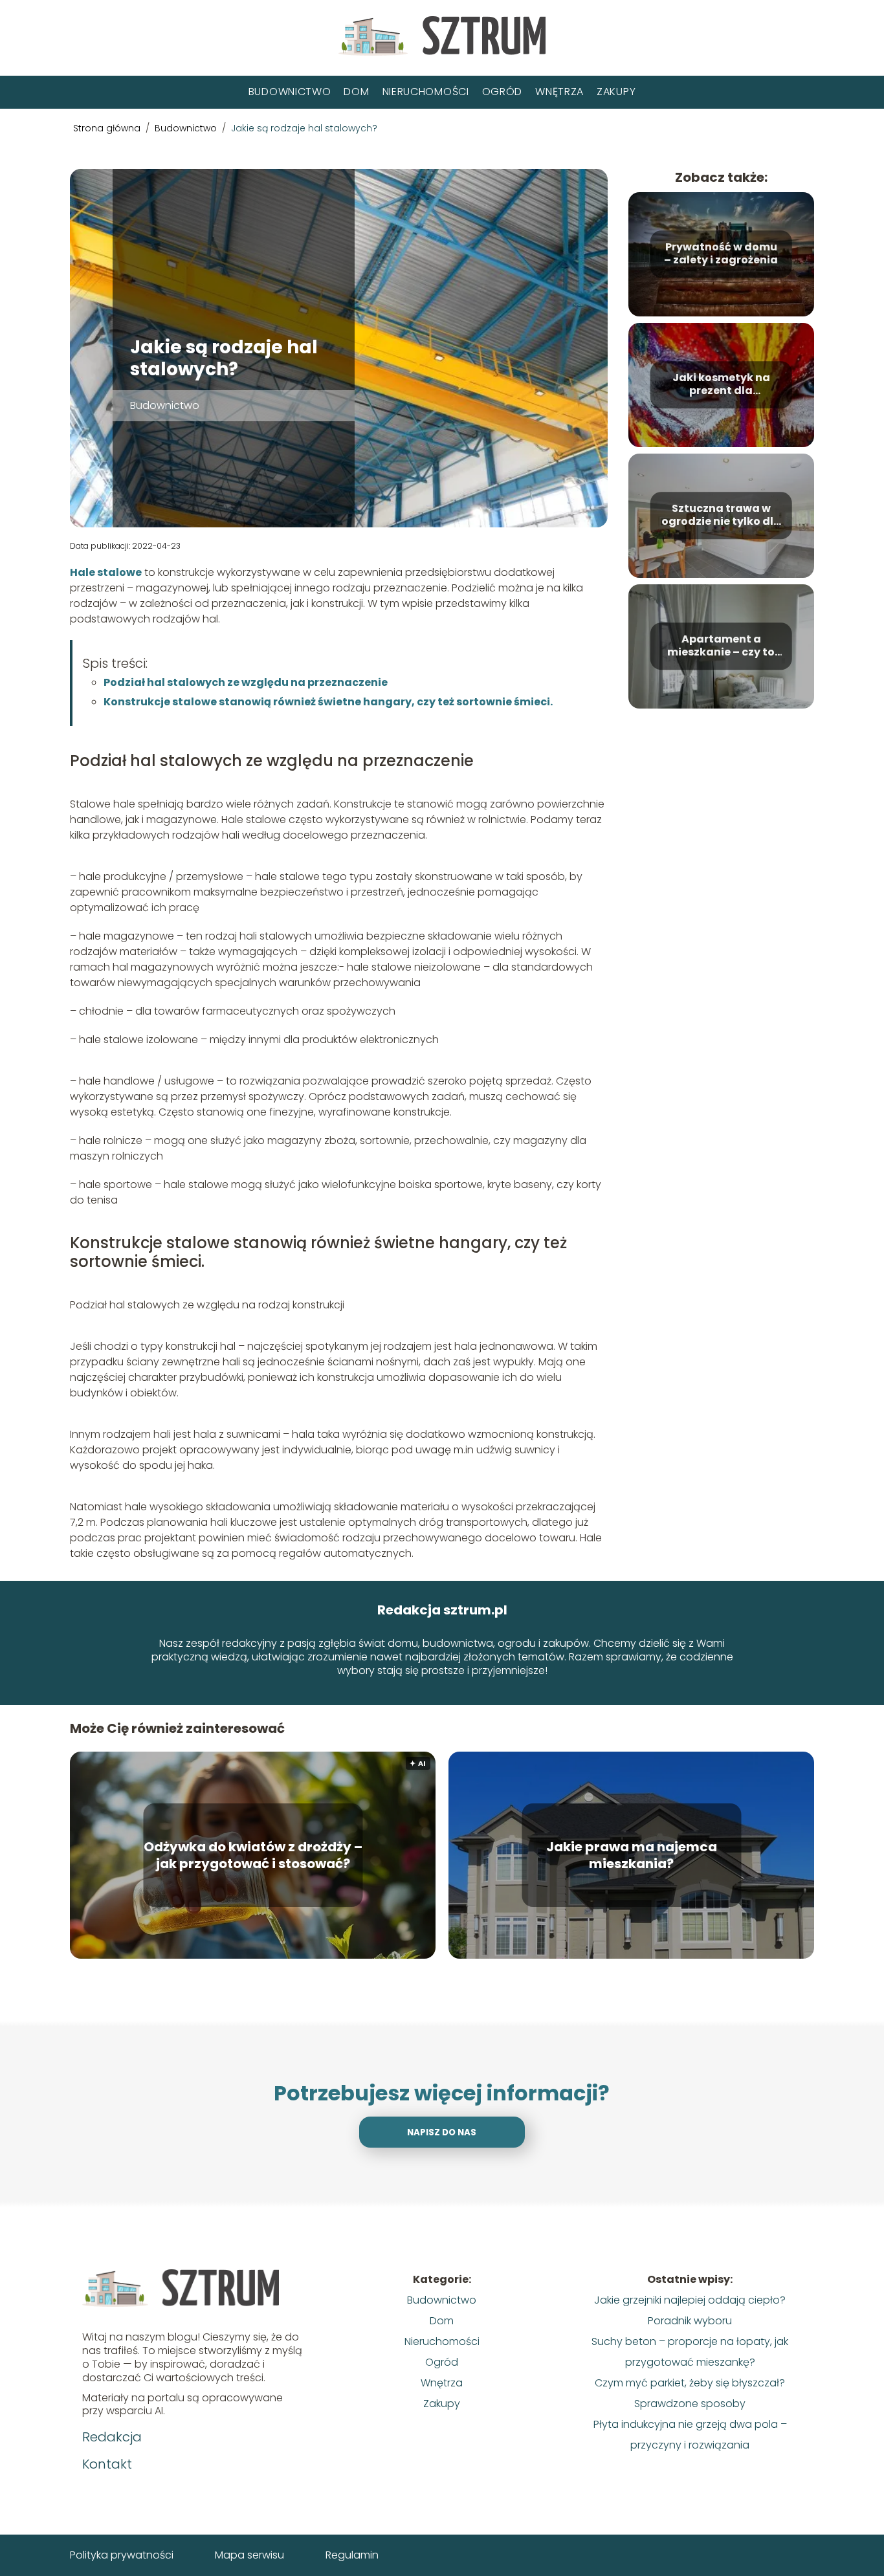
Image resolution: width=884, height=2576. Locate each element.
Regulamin (352, 2555)
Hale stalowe (106, 572)
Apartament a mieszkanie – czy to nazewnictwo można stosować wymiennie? (721, 646)
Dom (356, 92)
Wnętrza (559, 92)
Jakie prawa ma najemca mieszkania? (632, 1855)
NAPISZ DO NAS (442, 2132)
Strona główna (108, 128)
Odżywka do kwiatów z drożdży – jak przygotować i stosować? (253, 1855)
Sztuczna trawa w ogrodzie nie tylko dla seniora (721, 516)
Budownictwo (290, 92)
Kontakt (107, 2464)
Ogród (503, 92)
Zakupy (616, 92)
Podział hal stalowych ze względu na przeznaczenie (246, 682)
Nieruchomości (426, 92)
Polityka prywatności (122, 2555)
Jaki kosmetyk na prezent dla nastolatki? (721, 385)
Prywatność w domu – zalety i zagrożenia (721, 254)
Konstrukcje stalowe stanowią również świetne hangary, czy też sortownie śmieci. (328, 702)
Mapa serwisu (249, 2555)
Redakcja (112, 2437)
